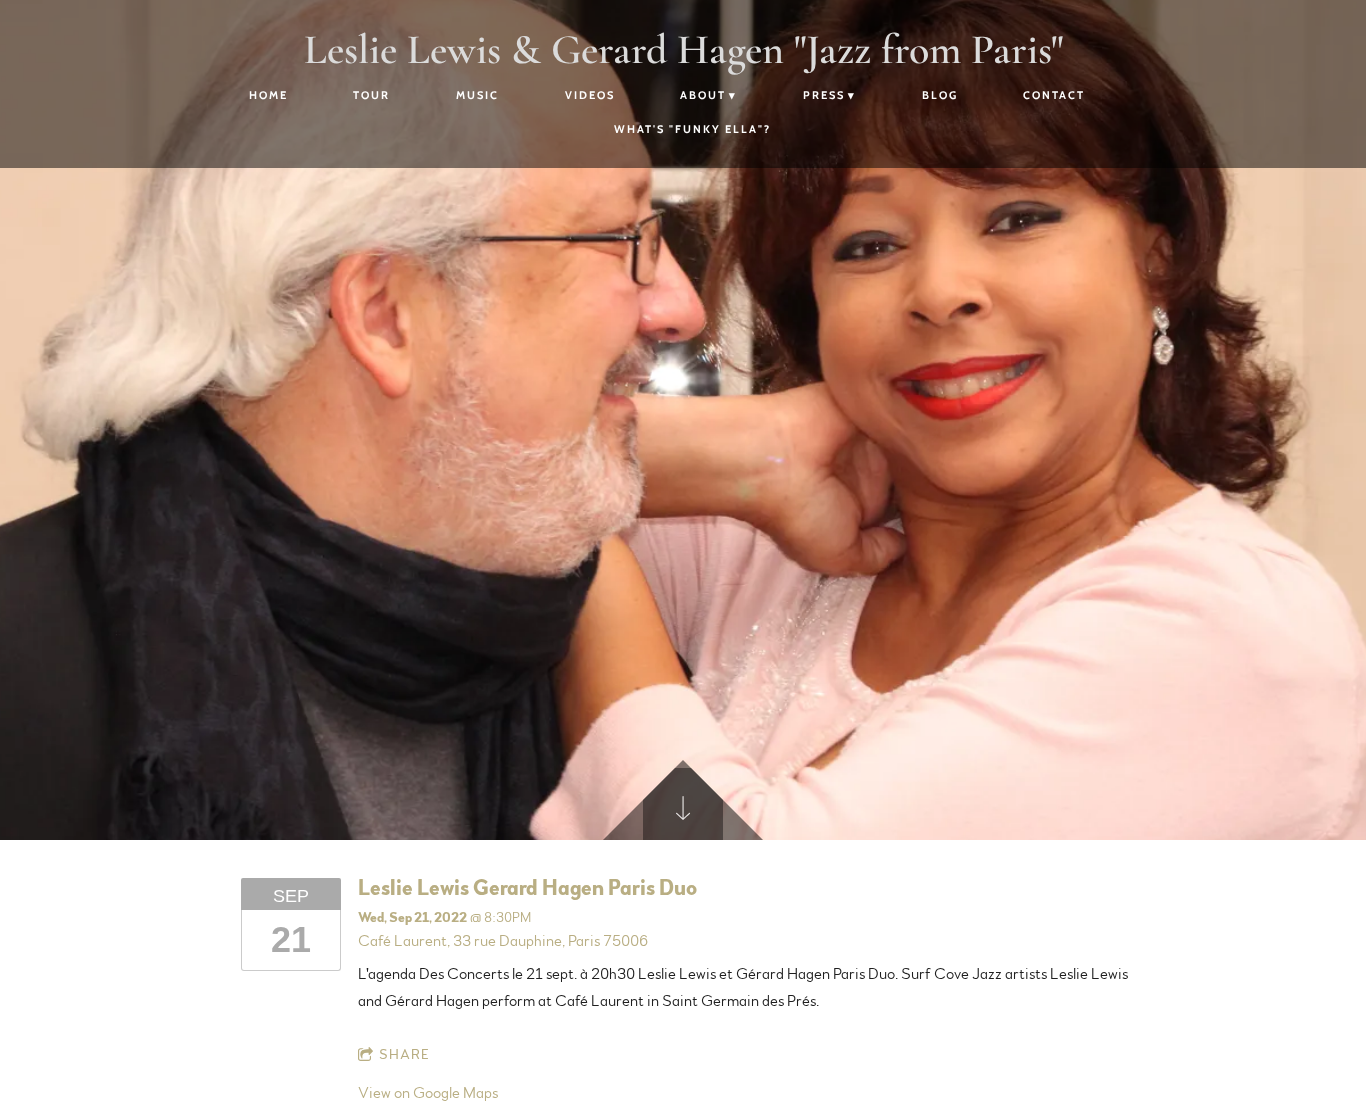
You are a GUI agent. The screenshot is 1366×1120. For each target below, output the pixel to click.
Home (268, 95)
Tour (371, 95)
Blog (940, 95)
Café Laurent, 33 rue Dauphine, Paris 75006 (503, 941)
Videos (590, 95)
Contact (1054, 95)
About (703, 95)
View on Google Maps (428, 1093)
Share (404, 1055)
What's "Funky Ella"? (692, 129)
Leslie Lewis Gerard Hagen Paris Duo (527, 888)
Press (824, 95)
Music (477, 95)
